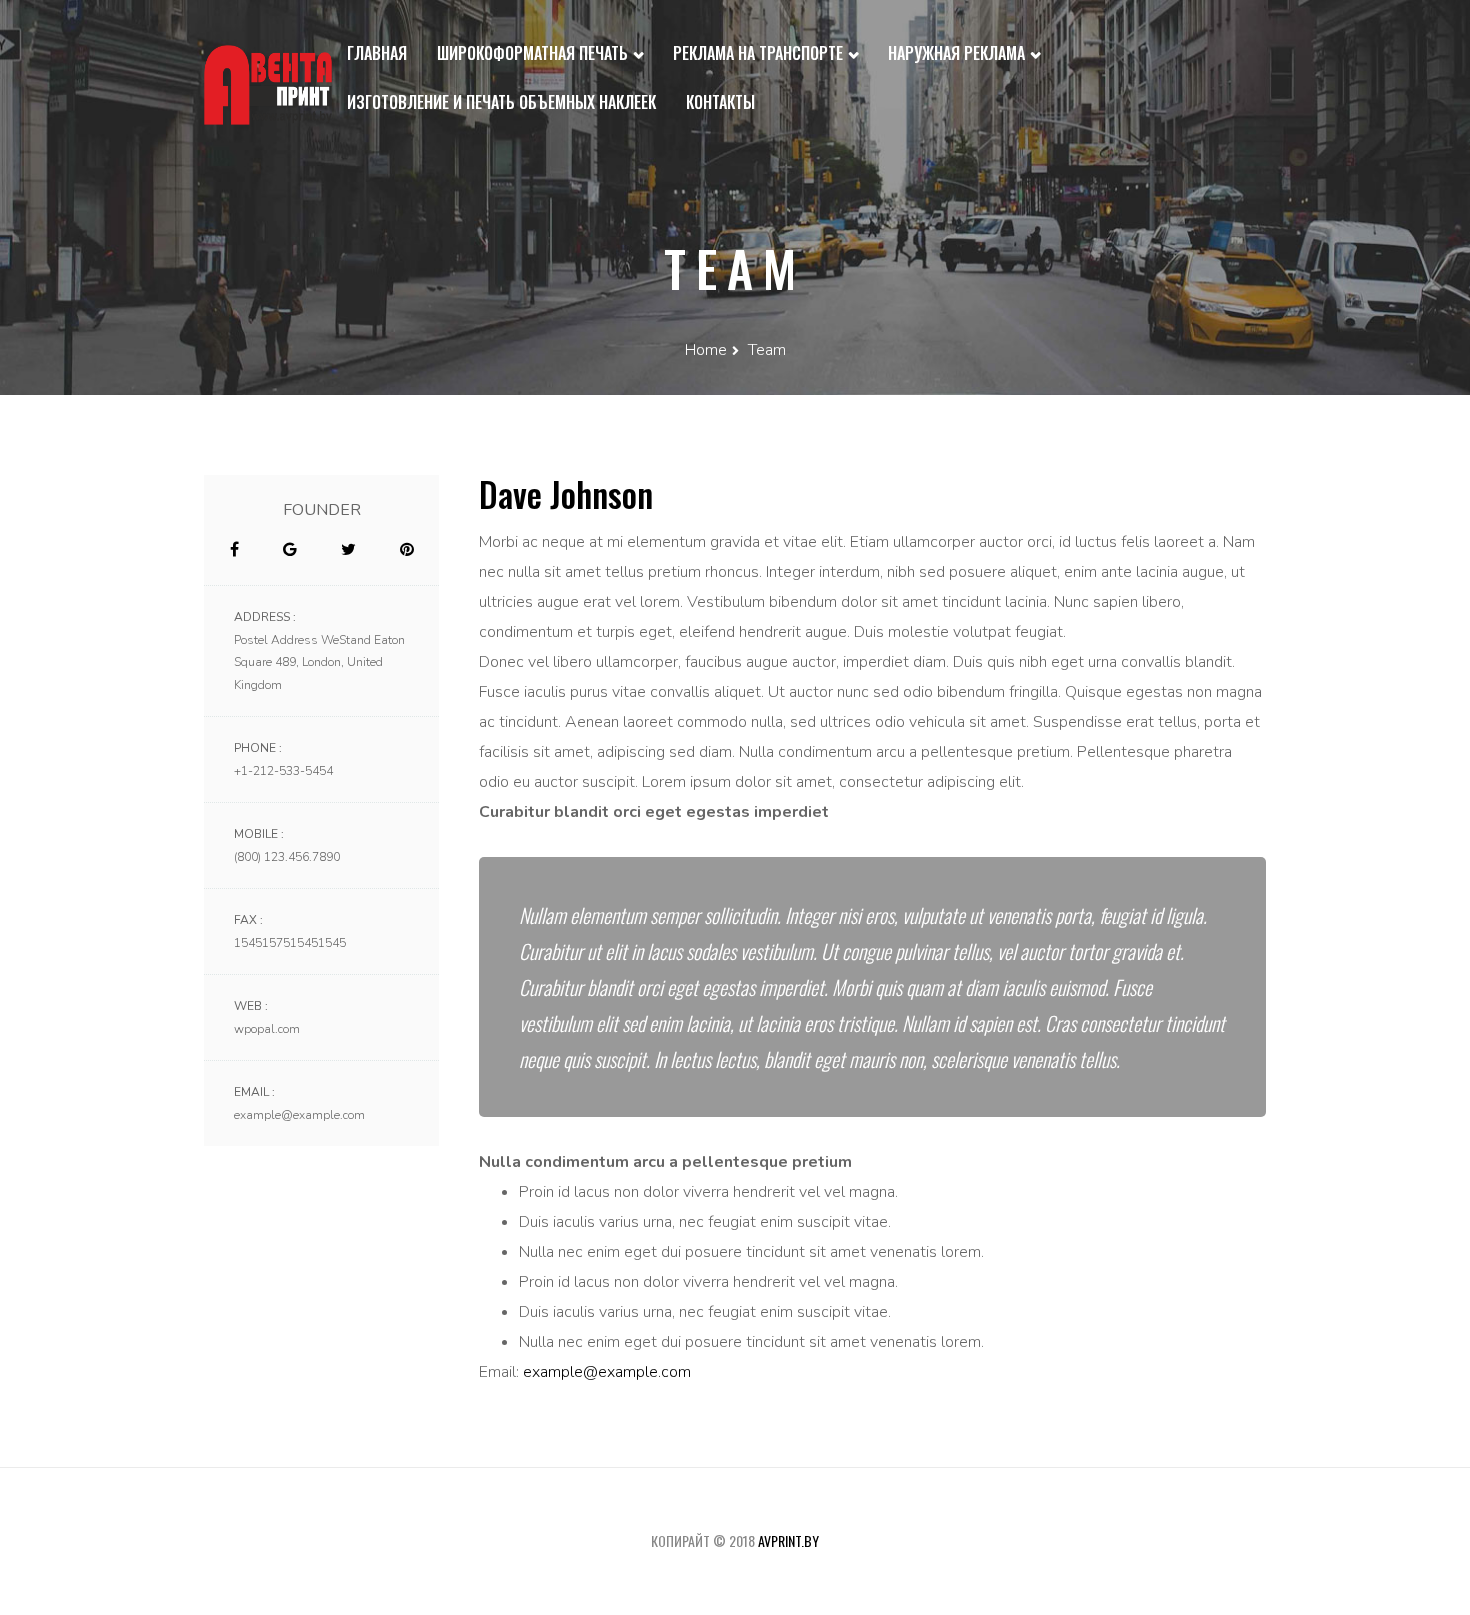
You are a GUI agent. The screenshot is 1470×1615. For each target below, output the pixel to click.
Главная (377, 53)
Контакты (720, 102)
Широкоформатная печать (534, 53)
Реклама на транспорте (760, 53)
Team (767, 350)
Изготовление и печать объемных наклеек (501, 102)
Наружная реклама (958, 53)
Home (706, 350)
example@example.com (607, 1372)
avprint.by (788, 1540)
